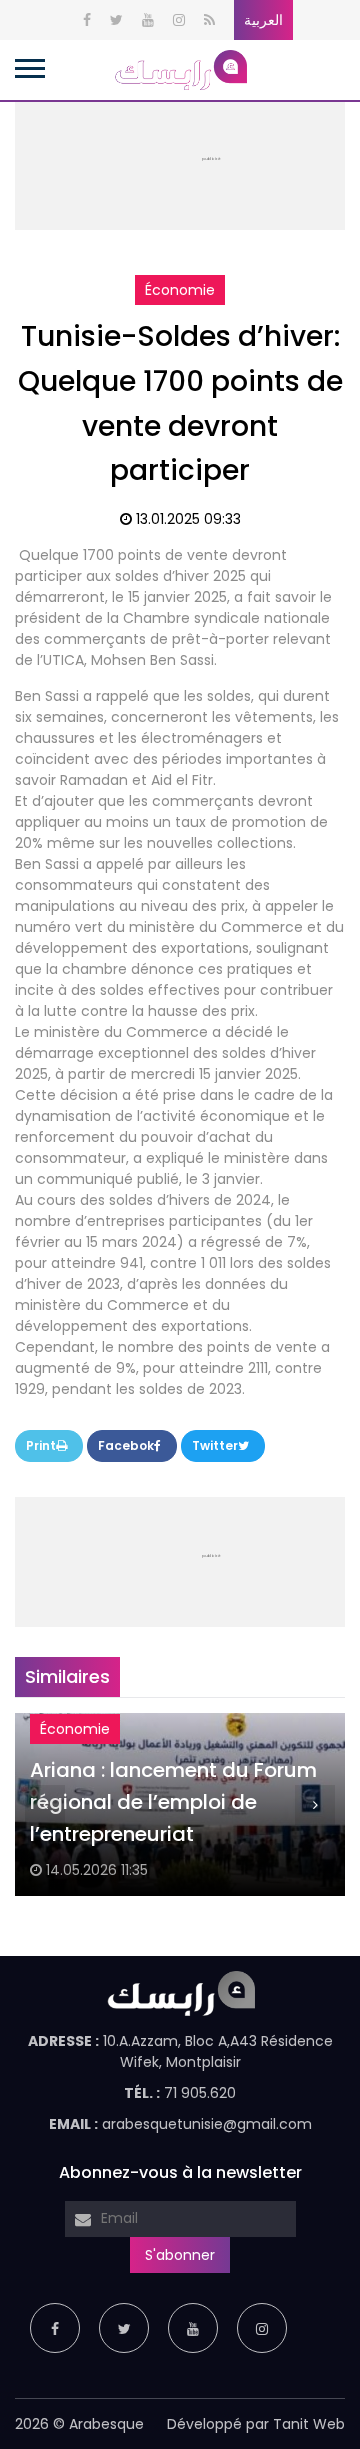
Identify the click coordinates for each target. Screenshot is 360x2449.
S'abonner (180, 2255)
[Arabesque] (180, 69)
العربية (263, 20)
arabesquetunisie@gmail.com (207, 2124)
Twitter (215, 1445)
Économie (180, 290)
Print (41, 1445)
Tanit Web (309, 2424)
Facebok (126, 1445)
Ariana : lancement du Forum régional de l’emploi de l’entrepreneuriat (173, 1802)
